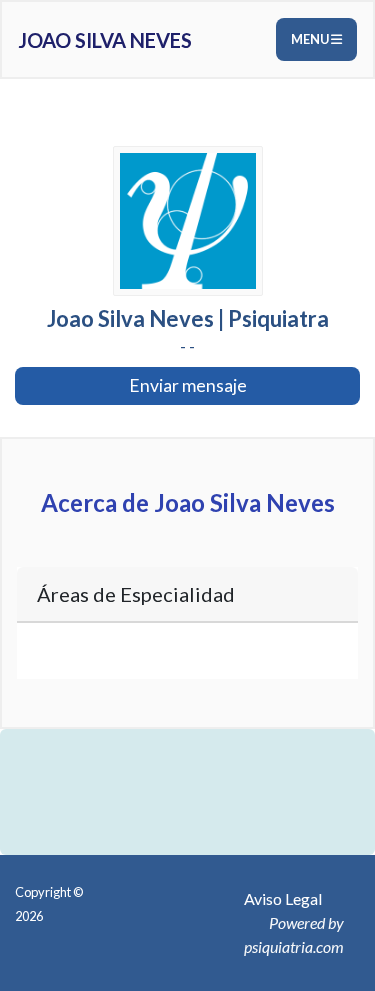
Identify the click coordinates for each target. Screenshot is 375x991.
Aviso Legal (283, 898)
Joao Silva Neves (105, 40)
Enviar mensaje (188, 385)
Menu (311, 39)
